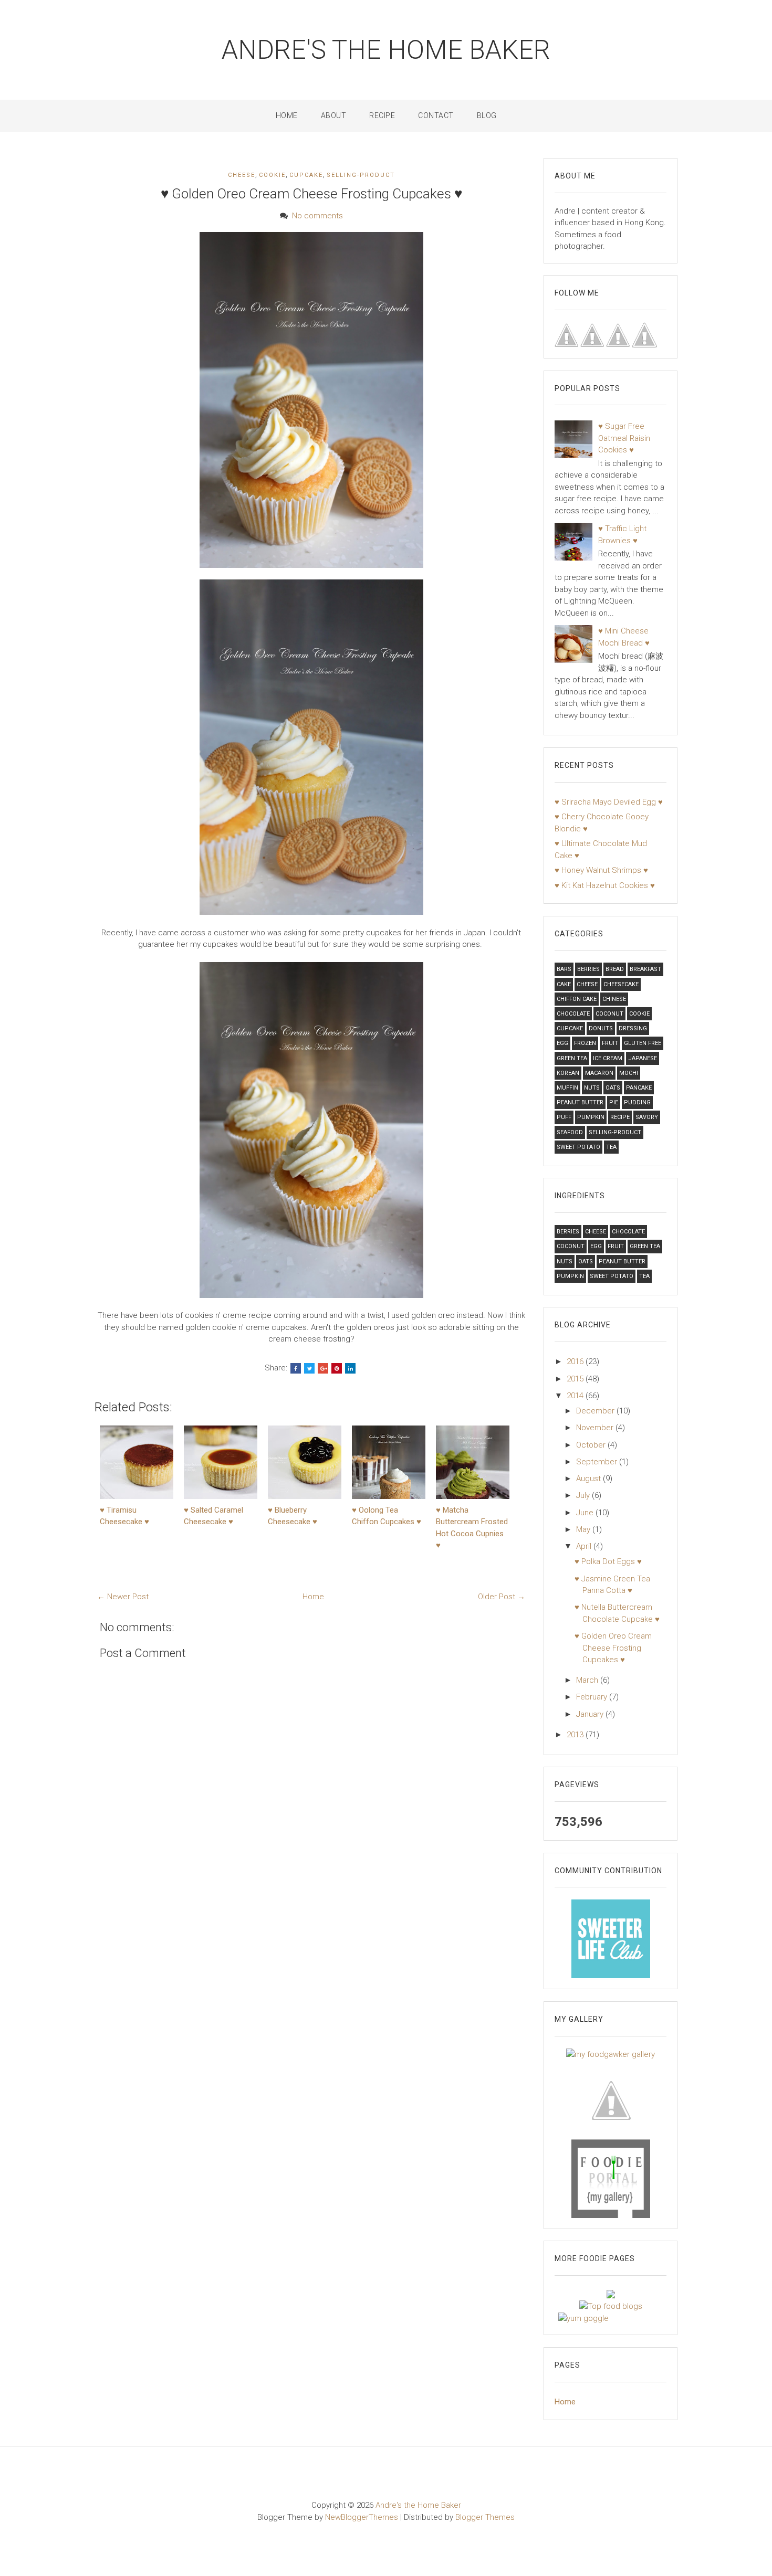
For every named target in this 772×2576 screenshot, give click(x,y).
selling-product (361, 175)
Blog (487, 115)
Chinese (614, 999)
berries (588, 969)
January (591, 1714)
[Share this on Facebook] (296, 1368)
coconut (609, 1014)
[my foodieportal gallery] (611, 1938)
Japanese (643, 1058)
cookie (272, 175)
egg (562, 1043)
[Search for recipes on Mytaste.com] (611, 2306)
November (596, 1428)
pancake (639, 1088)
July (584, 1495)
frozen (585, 1043)
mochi (629, 1073)
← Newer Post (123, 1597)
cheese (242, 175)
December (596, 1411)
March (588, 1680)
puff (564, 1117)
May (584, 1529)
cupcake (306, 175)
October (592, 1445)
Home (287, 115)
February (593, 1697)
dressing (633, 1028)
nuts (592, 1088)
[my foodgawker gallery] (611, 2054)
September (598, 1462)
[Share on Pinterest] (337, 1368)
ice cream (608, 1058)
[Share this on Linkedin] (350, 1368)
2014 (576, 1396)
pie (614, 1102)
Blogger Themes (485, 2517)
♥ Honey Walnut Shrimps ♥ (601, 870)
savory (647, 1117)
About (334, 115)
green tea (572, 1058)
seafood (570, 1132)
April (585, 1546)
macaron (599, 1073)
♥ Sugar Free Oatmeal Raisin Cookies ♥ (624, 438)
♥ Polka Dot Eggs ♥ (608, 1561)
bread (615, 969)
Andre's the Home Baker (386, 50)
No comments (317, 216)
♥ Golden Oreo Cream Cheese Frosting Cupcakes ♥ (311, 194)
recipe (620, 1117)
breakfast (645, 969)
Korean (568, 1073)
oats (613, 1088)
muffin (567, 1088)
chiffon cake (577, 999)
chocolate (573, 1014)
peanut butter (580, 1102)
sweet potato (578, 1147)
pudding (637, 1102)
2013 (576, 1735)
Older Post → (502, 1597)
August (590, 1479)
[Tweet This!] (309, 1368)
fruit (610, 1043)
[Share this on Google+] (323, 1368)
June (586, 1513)
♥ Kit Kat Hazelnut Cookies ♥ (605, 885)
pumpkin (591, 1117)
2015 (576, 1379)
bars (564, 969)
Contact (436, 115)
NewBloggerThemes (362, 2517)
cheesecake (621, 984)
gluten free (643, 1043)
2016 (576, 1361)
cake (564, 984)
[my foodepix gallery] (611, 2099)
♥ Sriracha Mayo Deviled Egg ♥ (609, 802)
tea (611, 1147)
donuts (601, 1028)
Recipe (382, 115)
